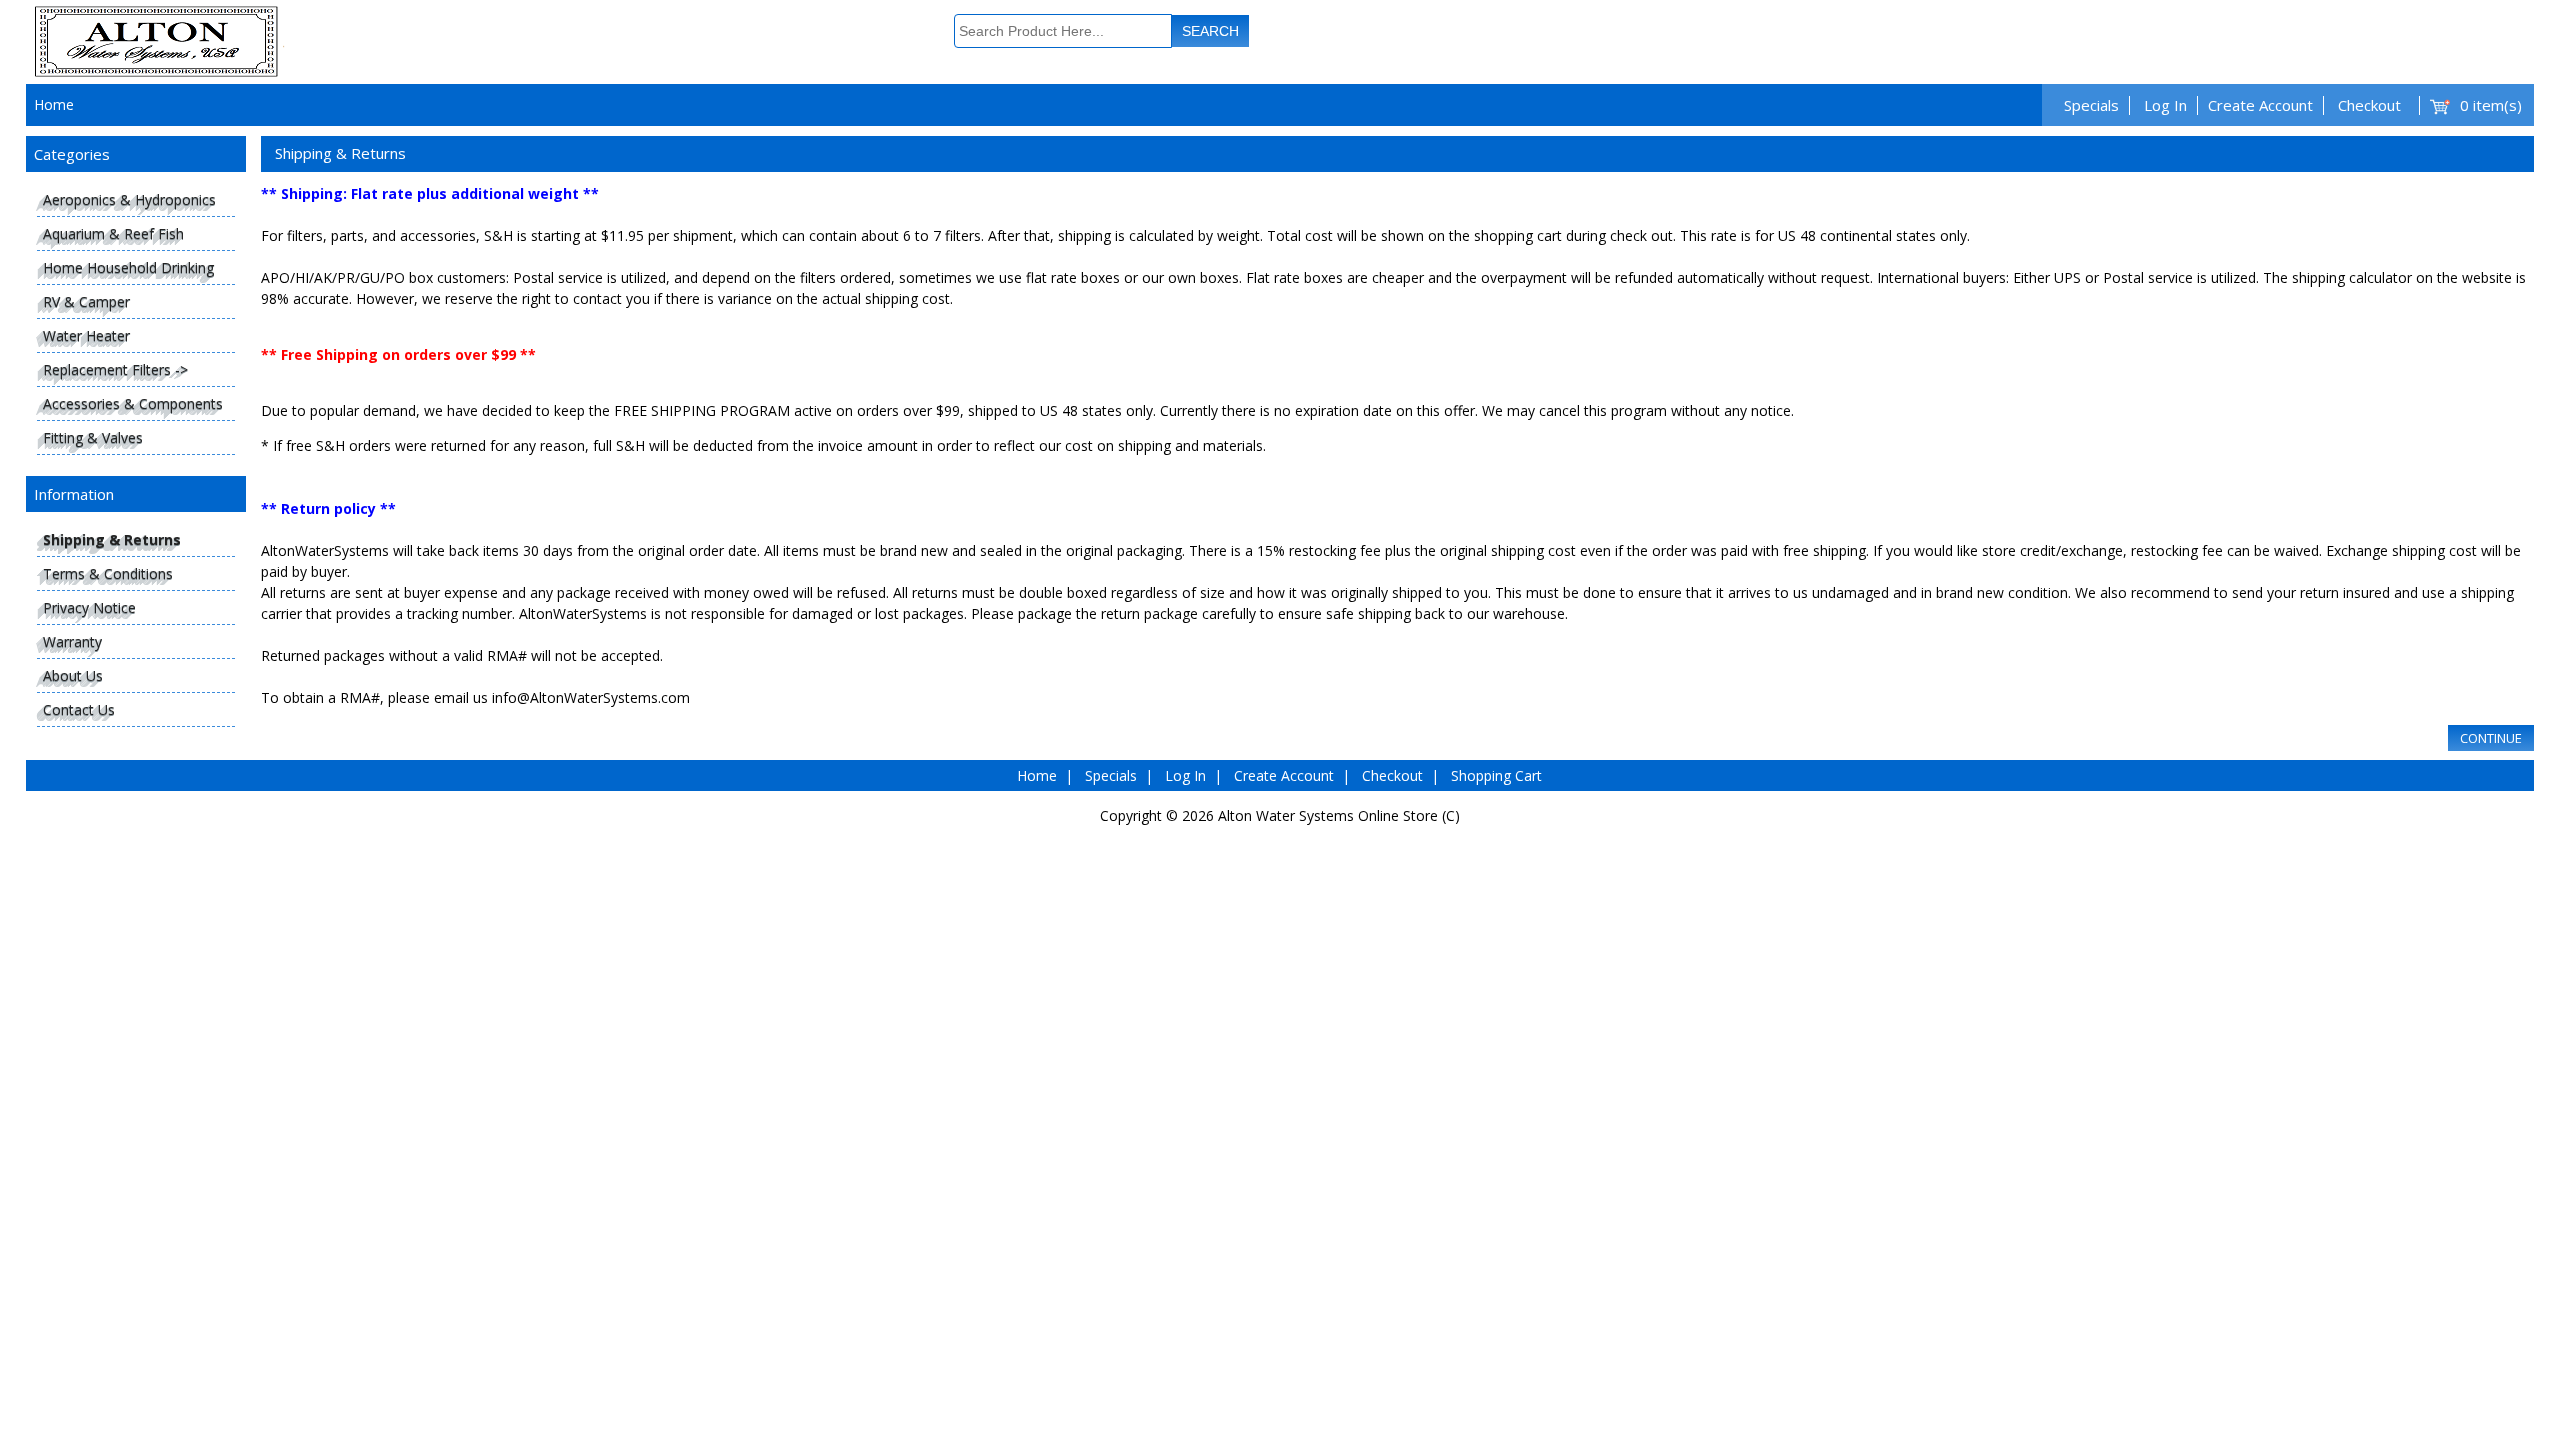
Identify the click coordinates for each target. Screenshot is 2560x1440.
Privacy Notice (89, 607)
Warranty (72, 641)
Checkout (2369, 105)
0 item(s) (2491, 105)
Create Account (2260, 105)
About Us (73, 675)
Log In (2165, 105)
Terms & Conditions (108, 573)
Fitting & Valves (93, 437)
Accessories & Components (133, 403)
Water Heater (86, 335)
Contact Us (79, 709)
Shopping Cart (1496, 775)
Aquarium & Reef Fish (113, 233)
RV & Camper (86, 301)
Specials (2091, 105)
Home (54, 104)
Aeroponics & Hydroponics (129, 199)
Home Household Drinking (128, 267)
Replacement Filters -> (115, 369)
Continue (2491, 738)
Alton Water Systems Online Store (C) (1339, 815)
